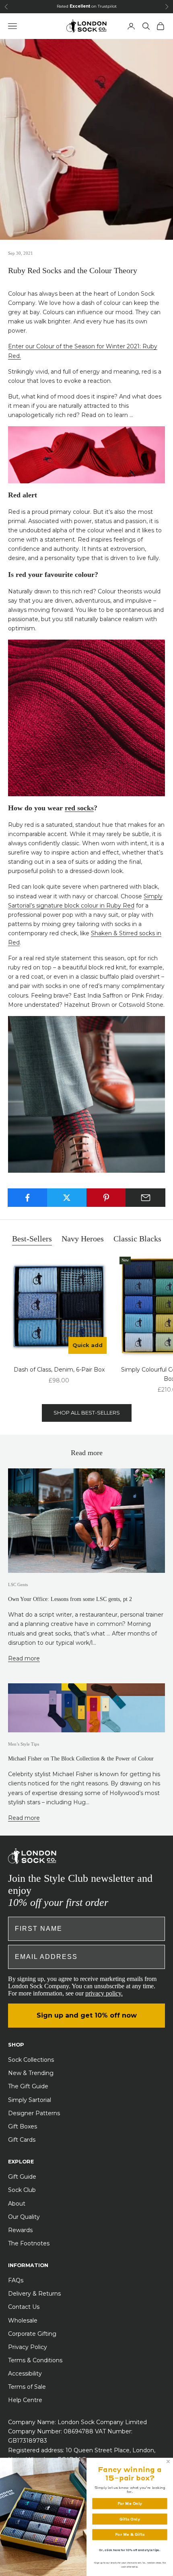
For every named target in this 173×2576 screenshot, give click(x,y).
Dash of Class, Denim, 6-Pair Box (59, 1370)
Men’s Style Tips (24, 1744)
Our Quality (24, 2217)
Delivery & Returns (34, 2294)
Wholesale (23, 2320)
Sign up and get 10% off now (87, 2015)
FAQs (16, 2280)
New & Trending (31, 2073)
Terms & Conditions (35, 2360)
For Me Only (130, 2503)
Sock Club (22, 2190)
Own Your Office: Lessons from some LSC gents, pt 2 (70, 1599)
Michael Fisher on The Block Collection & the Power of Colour (81, 1758)
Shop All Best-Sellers (87, 1413)
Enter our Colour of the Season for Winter (67, 346)
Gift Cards (22, 2140)
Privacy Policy (28, 2347)
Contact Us (24, 2307)
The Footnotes (29, 2243)
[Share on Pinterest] (106, 1198)
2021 (133, 346)
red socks (79, 808)
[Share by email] (145, 1198)
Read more (24, 1658)
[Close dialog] (168, 2461)
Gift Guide (22, 2177)
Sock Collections (31, 2060)
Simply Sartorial (30, 2100)
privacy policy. (104, 1993)
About (17, 2204)
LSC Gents (18, 1584)
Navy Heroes (83, 1239)
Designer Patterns (34, 2113)
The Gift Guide (28, 2086)
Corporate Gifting (32, 2334)
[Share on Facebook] (28, 1198)
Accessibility (25, 2374)
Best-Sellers (32, 1239)
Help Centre (25, 2400)
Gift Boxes (23, 2126)
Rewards (20, 2230)
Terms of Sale (27, 2387)
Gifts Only (130, 2519)
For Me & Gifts (130, 2534)
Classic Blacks (137, 1239)
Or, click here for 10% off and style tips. (130, 2550)
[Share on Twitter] (67, 1198)
